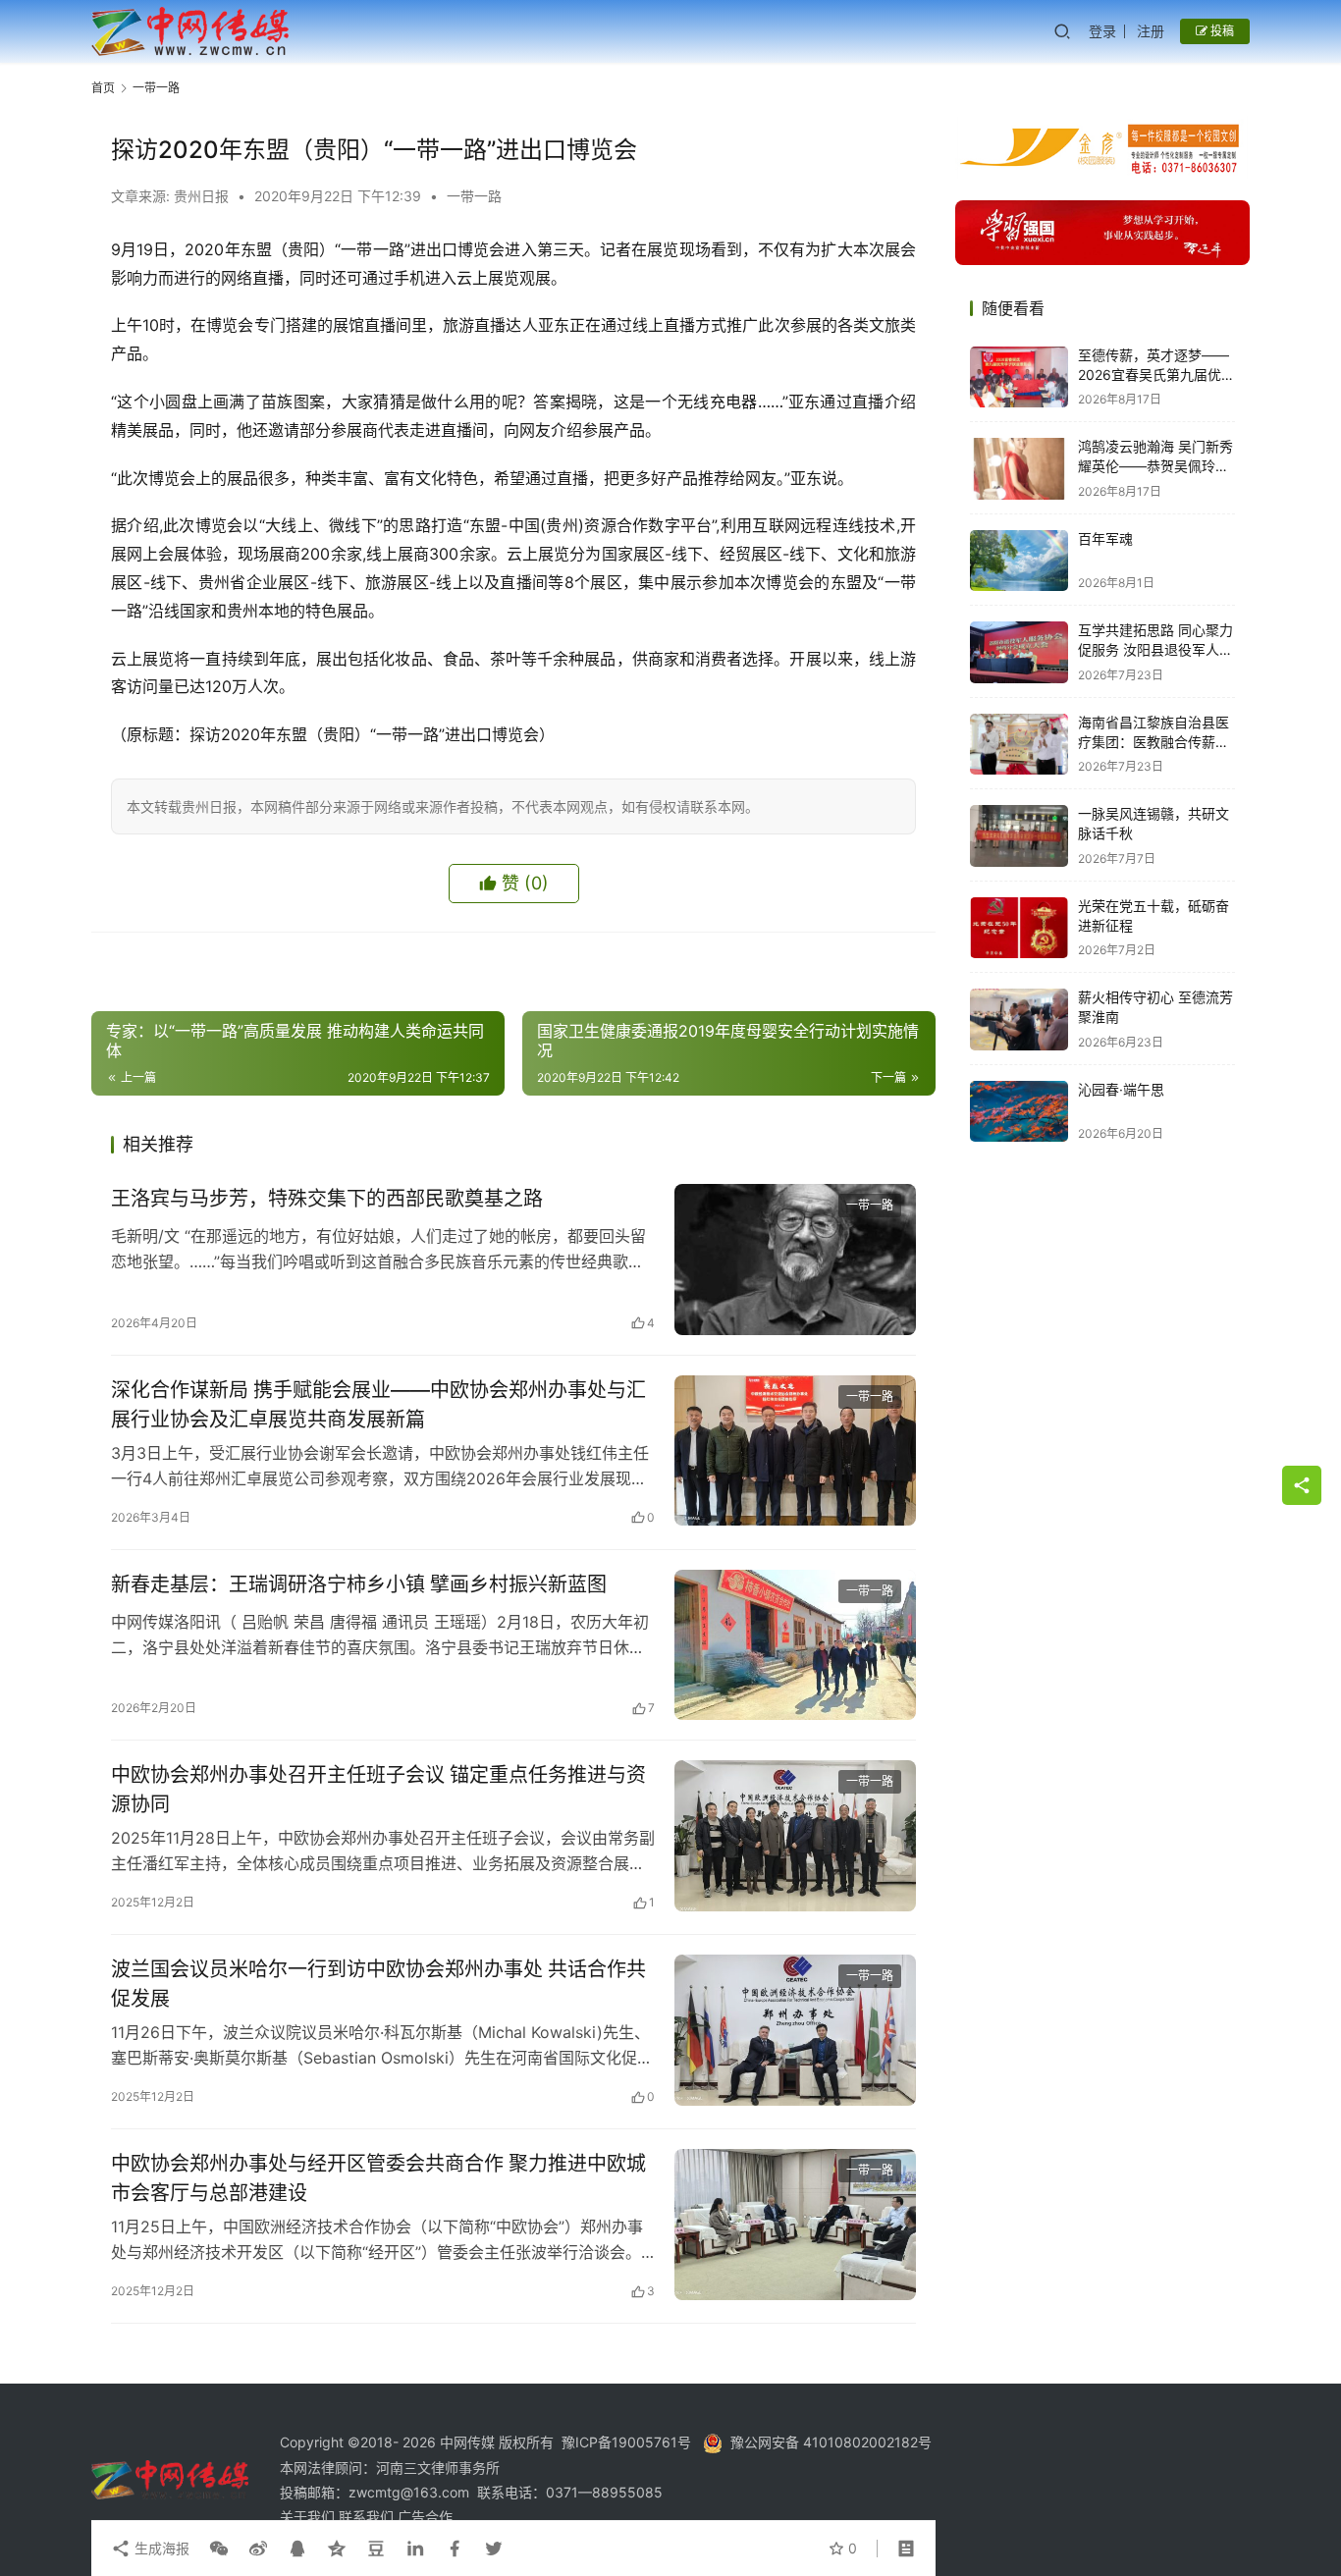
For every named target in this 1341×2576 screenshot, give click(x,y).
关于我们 (309, 2517)
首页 (103, 88)
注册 (1151, 31)
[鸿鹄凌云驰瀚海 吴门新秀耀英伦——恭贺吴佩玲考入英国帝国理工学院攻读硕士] (1019, 469)
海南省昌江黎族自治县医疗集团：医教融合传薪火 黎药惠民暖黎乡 (1153, 742)
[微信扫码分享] (219, 2549)
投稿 (1221, 31)
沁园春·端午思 (1121, 1090)
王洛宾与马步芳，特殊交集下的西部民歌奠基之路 (327, 1199)
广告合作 (425, 2517)
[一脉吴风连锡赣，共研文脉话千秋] (1019, 836)
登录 (1102, 31)
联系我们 (368, 2517)
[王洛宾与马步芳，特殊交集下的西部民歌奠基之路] (795, 1260)
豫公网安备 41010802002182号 (831, 2442)
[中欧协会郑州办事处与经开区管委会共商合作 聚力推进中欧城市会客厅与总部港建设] (795, 2225)
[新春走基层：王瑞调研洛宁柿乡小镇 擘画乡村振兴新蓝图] (795, 1645)
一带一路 (474, 196)
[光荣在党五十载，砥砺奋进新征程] (1019, 928)
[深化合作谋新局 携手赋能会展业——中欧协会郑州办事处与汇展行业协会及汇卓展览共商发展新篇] (795, 1451)
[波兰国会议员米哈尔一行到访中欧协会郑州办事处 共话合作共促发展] (795, 2030)
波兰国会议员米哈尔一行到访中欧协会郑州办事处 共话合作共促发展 (378, 1984)
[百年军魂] (1019, 561)
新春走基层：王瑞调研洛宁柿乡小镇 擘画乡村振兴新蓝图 (359, 1584)
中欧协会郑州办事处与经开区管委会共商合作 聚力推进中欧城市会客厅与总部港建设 (378, 2178)
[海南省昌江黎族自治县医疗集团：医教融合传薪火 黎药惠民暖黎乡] (1019, 745)
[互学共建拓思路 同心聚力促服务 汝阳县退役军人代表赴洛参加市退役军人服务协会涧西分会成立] (1019, 652)
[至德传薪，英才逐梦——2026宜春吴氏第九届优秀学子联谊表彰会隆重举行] (1019, 377)
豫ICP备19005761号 (626, 2442)
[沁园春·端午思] (1019, 1112)
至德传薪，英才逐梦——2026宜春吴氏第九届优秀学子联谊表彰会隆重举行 (1156, 375)
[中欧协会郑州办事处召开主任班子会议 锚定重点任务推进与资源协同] (795, 1836)
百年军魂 (1105, 539)
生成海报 (160, 2548)
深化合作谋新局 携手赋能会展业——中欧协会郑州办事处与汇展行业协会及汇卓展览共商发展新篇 (378, 1404)
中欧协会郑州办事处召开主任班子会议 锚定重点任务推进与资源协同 (378, 1789)
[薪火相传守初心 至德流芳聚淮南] (1019, 1020)
